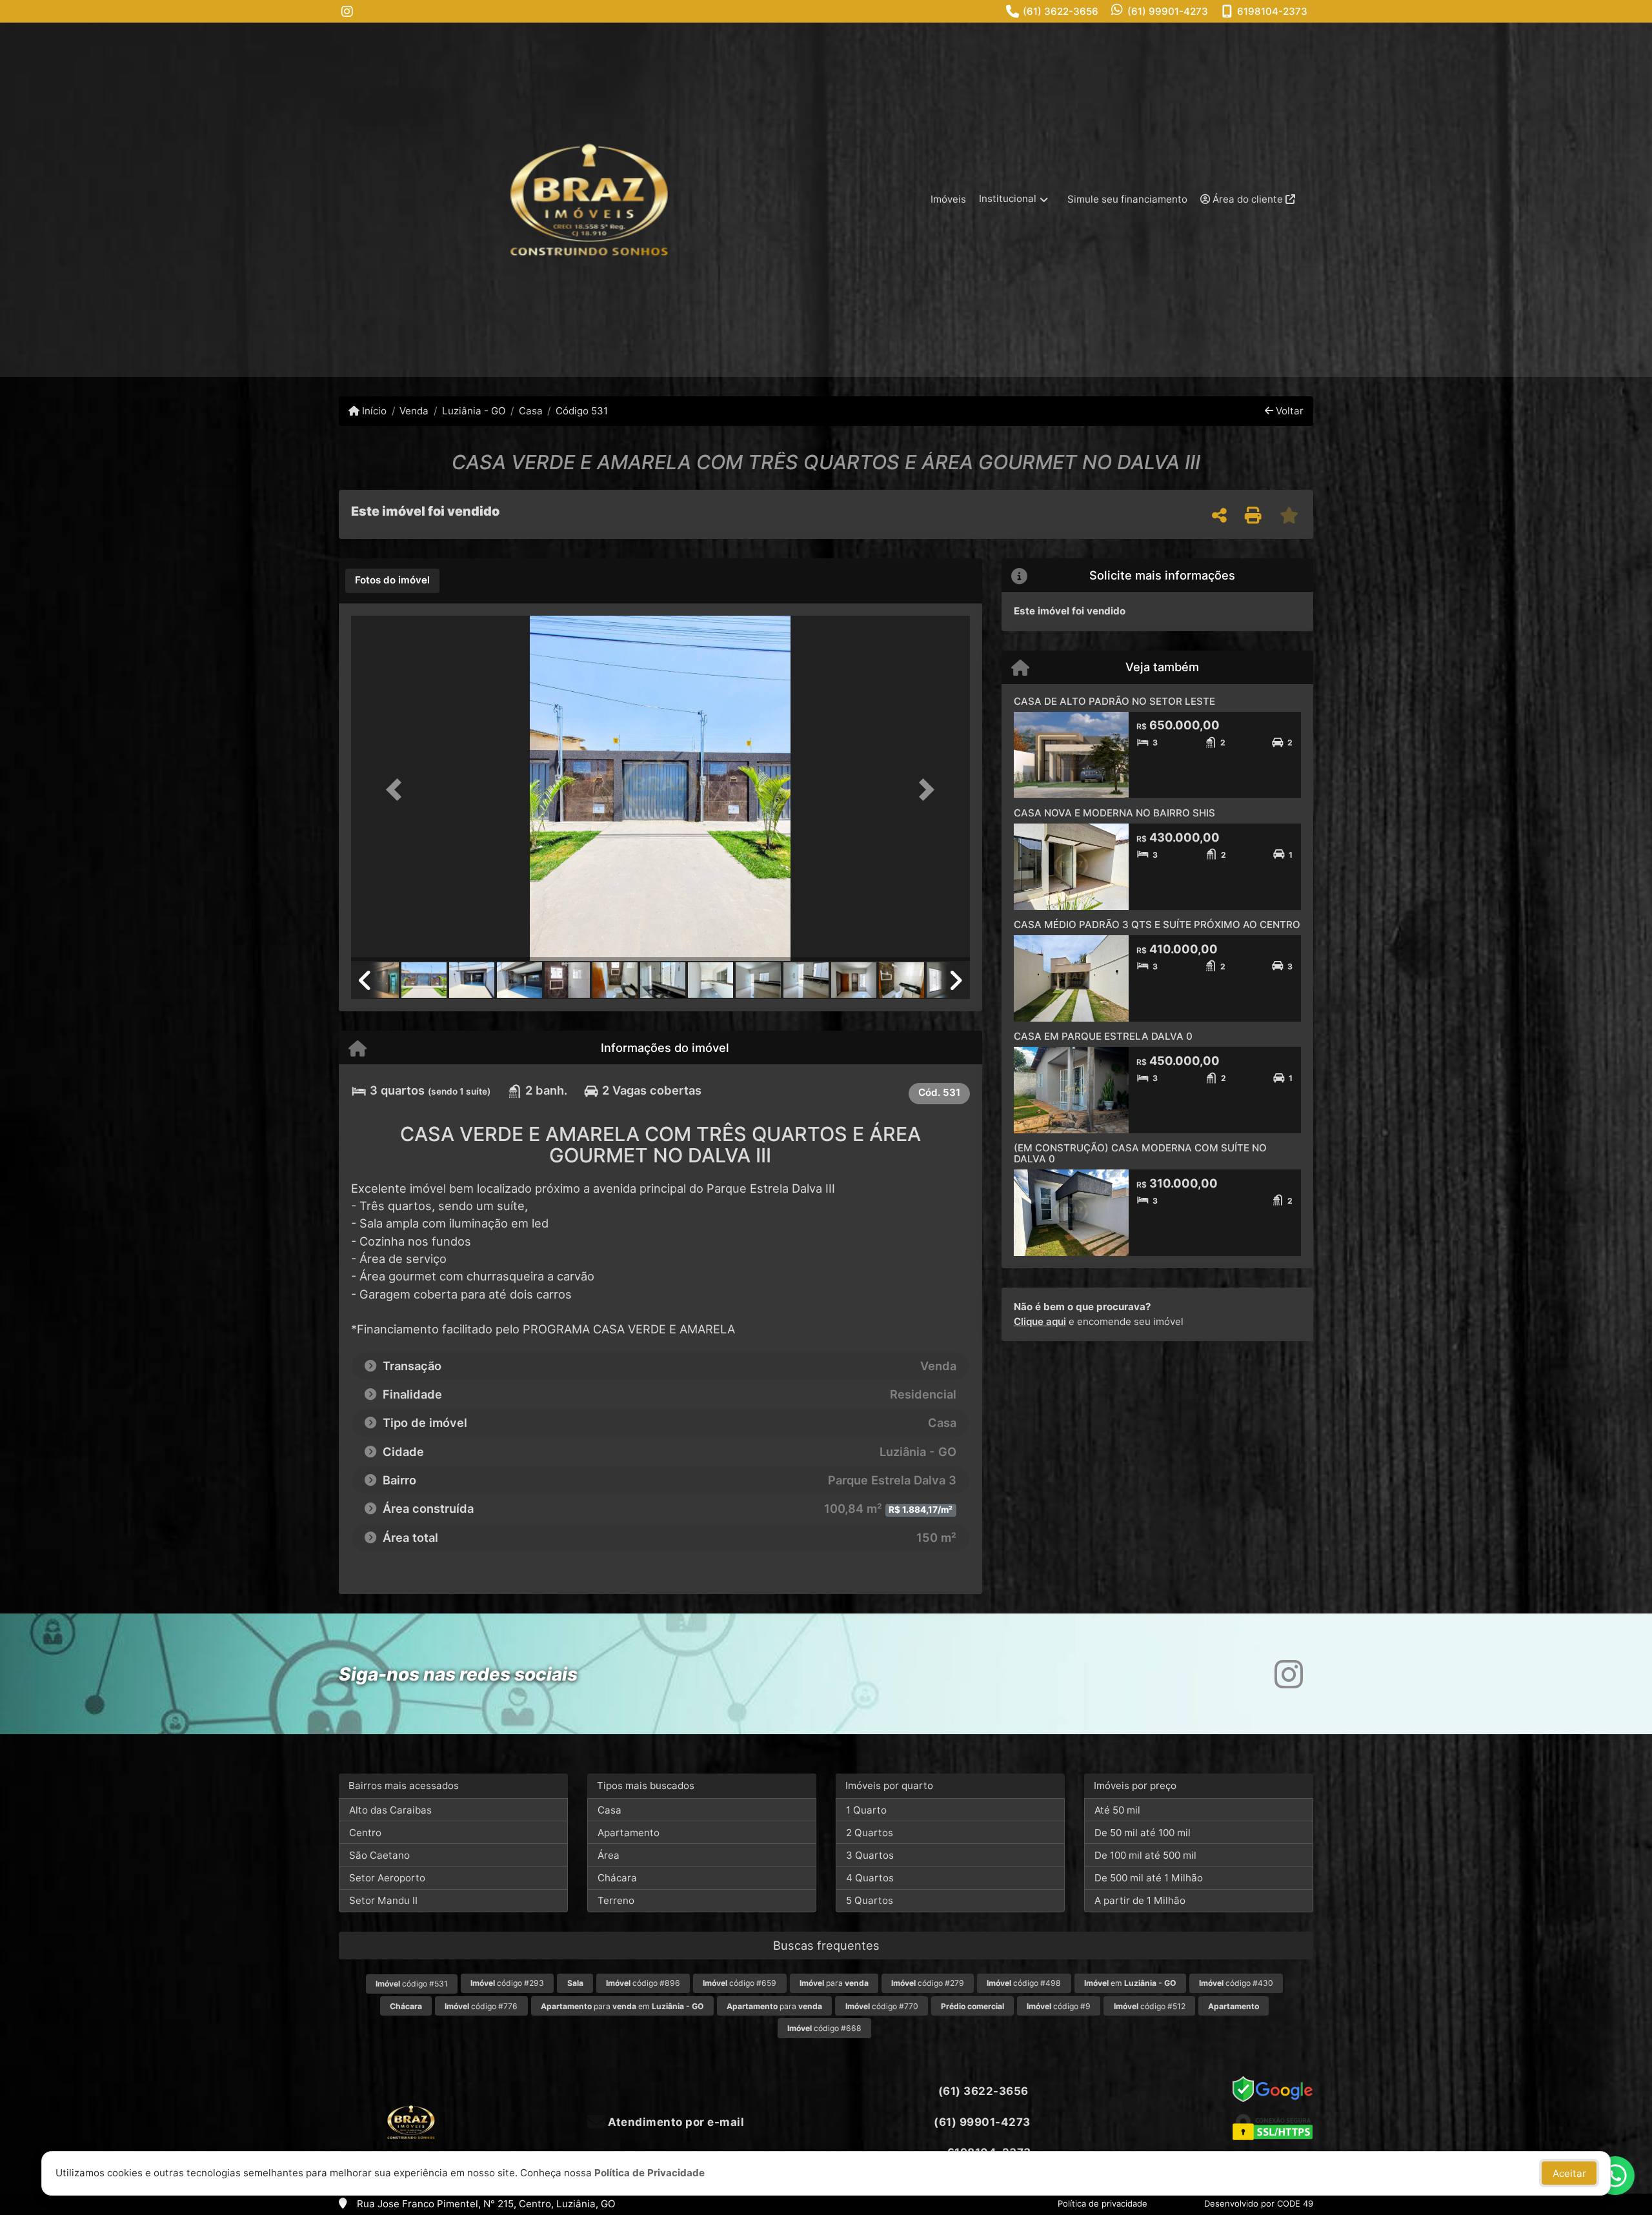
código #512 (1150, 2006)
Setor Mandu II (383, 1900)
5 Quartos (870, 1900)
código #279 (928, 1983)
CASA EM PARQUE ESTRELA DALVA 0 (1103, 1036)
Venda (414, 411)
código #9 (1059, 2006)
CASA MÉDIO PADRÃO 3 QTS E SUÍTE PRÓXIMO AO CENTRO (1157, 925)
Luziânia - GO (474, 411)
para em (622, 2006)
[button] (398, 790)
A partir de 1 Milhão (1140, 1900)
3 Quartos (870, 1855)
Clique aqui (1040, 1321)
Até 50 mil (1117, 1810)
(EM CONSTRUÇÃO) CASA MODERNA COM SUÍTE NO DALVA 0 (1140, 1153)
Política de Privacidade (650, 2173)
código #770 (882, 2006)
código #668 (824, 2028)
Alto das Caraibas (390, 1810)
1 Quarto (866, 1810)
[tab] (392, 581)
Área (609, 1855)
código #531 (412, 1984)
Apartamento (629, 1833)
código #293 (507, 1983)
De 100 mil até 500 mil (1145, 1855)
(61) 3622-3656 (1061, 11)
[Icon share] (347, 11)
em (1130, 1983)
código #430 (1236, 1983)
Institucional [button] (1008, 198)
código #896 (643, 1983)
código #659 (740, 1983)
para (834, 1983)
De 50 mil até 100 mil (1143, 1833)
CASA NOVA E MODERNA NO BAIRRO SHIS (1114, 813)
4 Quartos (870, 1878)
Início (373, 411)
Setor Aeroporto (387, 1878)
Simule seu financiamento (1127, 199)
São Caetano (379, 1855)
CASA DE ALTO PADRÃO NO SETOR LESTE (1114, 701)
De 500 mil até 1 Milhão (1149, 1878)
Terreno (616, 1900)
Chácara (617, 1878)
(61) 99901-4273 (1168, 11)
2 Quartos (870, 1833)
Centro (365, 1833)
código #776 (481, 2006)
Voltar (1288, 411)
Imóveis (948, 199)
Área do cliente (1248, 199)
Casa (531, 411)
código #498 (1024, 1983)
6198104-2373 (1272, 11)
